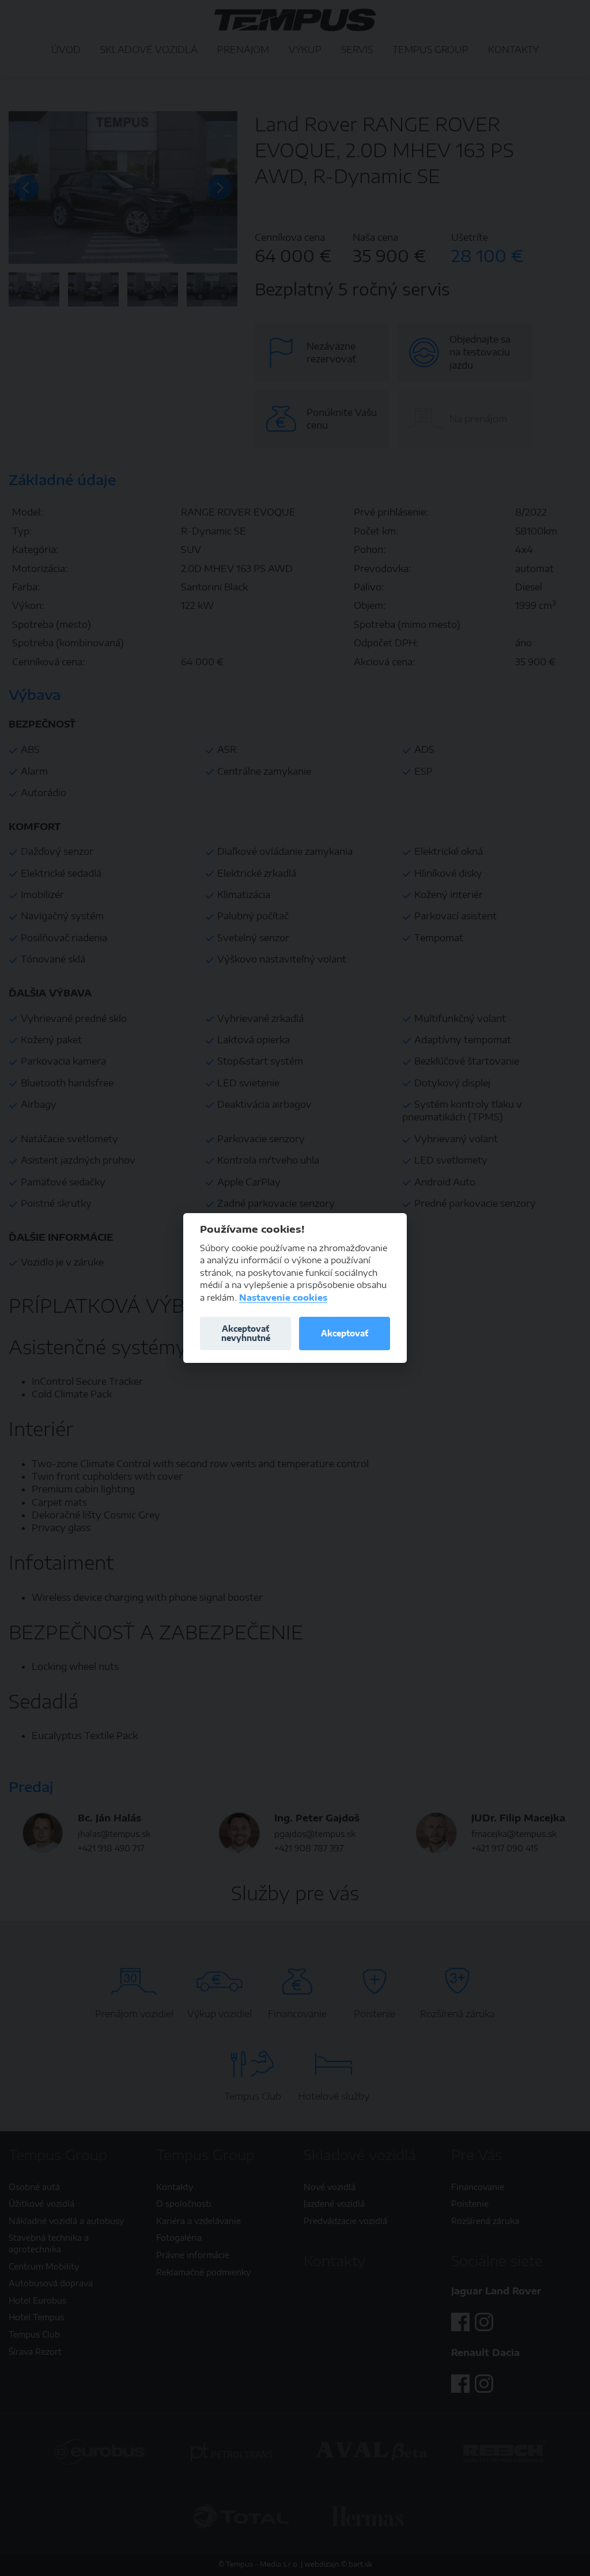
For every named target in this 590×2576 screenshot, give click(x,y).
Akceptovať (345, 1333)
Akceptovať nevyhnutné (246, 1333)
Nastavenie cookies (283, 1298)
